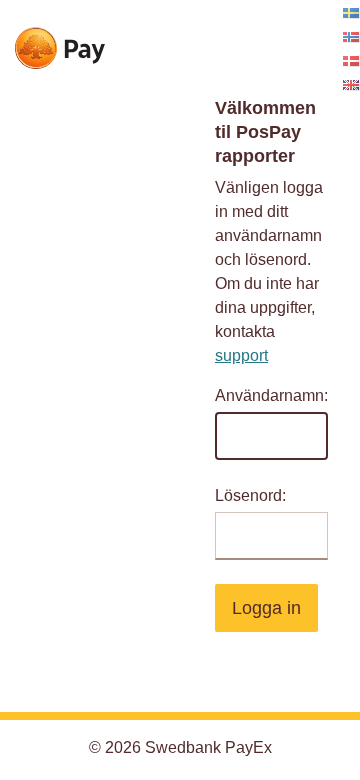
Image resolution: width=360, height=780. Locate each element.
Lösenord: (250, 495)
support (241, 355)
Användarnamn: (271, 395)
